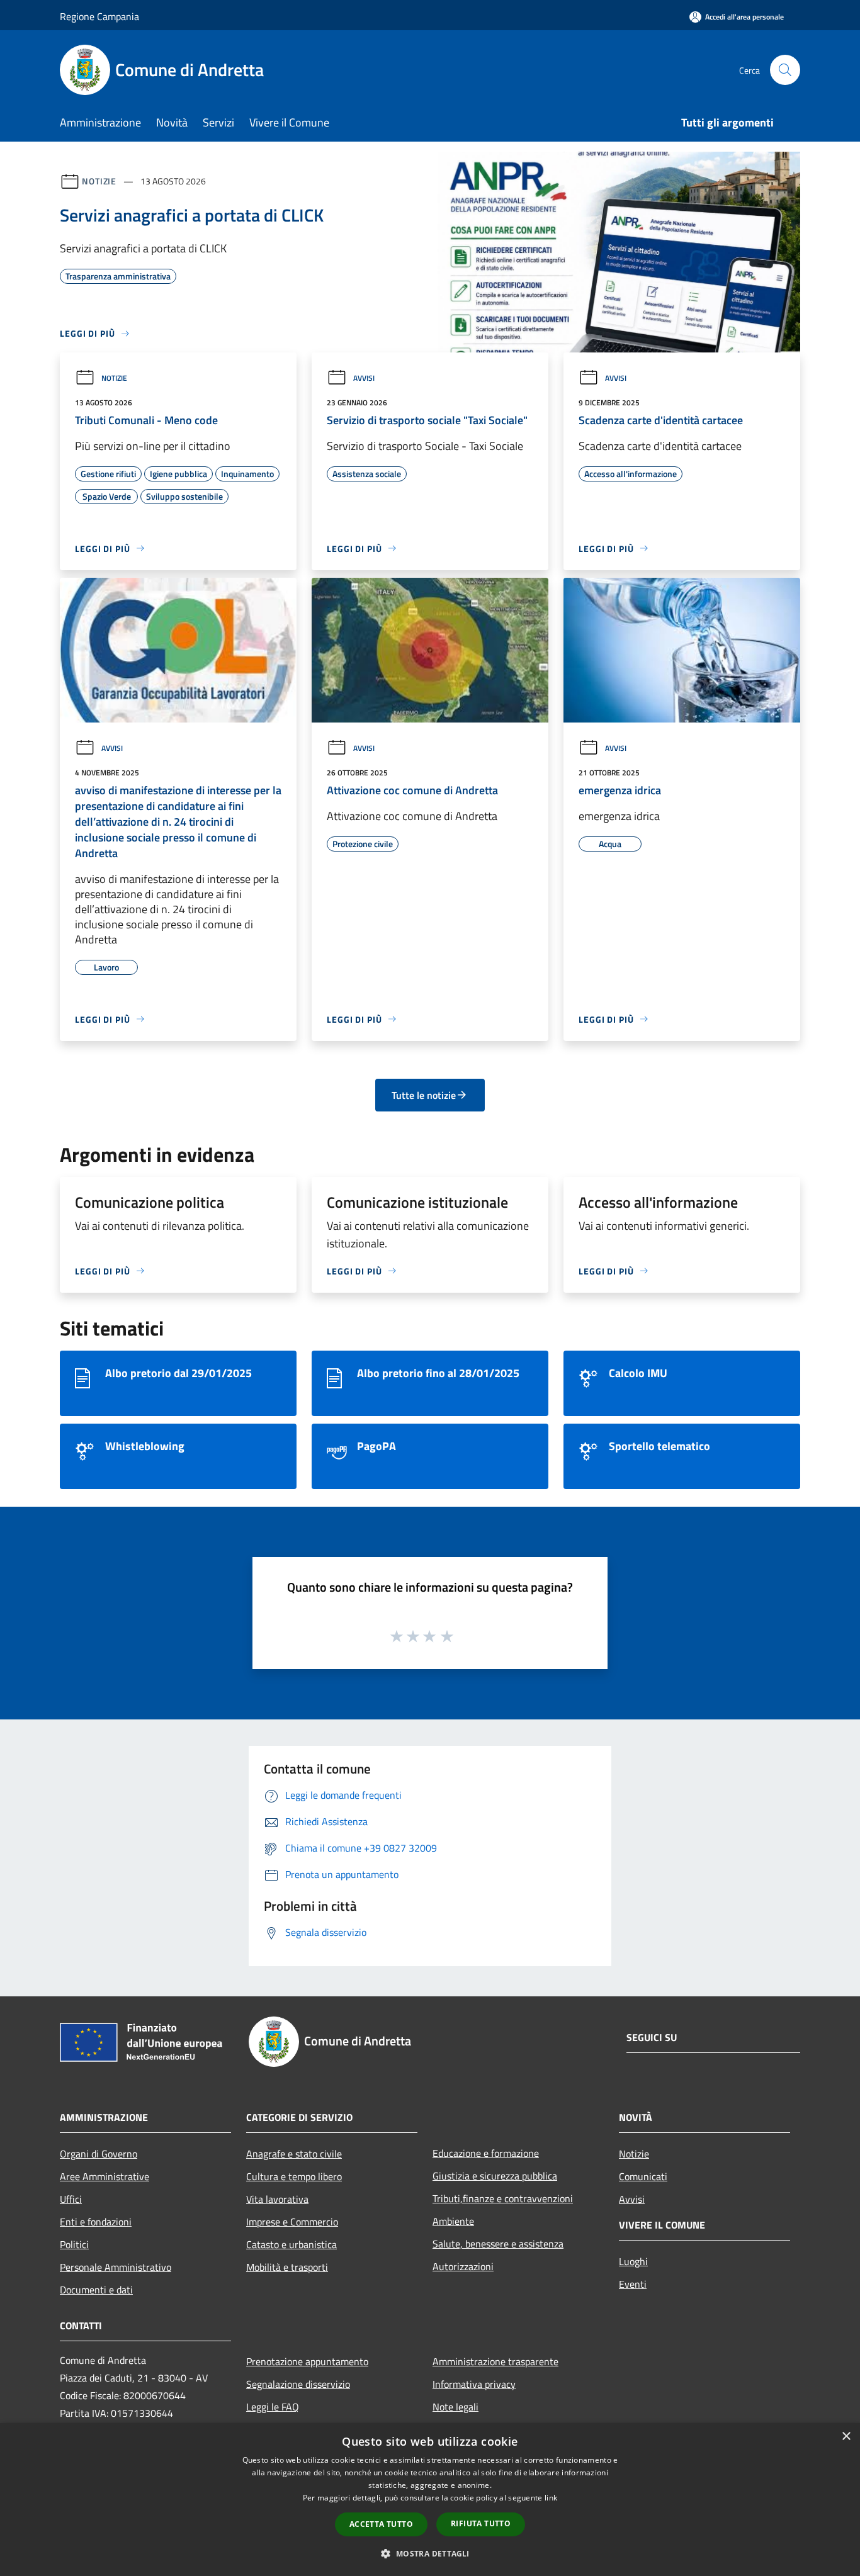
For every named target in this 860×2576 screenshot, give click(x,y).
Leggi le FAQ (273, 2407)
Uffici (71, 2199)
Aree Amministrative (105, 2176)
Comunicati (643, 2176)
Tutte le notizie (424, 1095)
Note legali (455, 2407)
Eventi (633, 2284)
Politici (74, 2244)
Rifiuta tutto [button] (481, 2523)
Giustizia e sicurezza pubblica (495, 2176)
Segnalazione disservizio (298, 2384)
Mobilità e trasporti (287, 2267)
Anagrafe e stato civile (294, 2154)
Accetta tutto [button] (381, 2524)
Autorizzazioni (463, 2266)
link (551, 2498)
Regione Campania (99, 16)
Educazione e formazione (486, 2153)
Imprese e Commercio (292, 2222)
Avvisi (364, 378)
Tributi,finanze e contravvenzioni (503, 2198)
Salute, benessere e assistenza (498, 2244)
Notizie (99, 181)
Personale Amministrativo (116, 2267)
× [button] (846, 2437)
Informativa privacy (474, 2384)
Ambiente (453, 2221)
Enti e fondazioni (96, 2222)
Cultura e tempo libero (294, 2176)
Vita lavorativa (277, 2199)
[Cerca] (785, 70)
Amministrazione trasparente (495, 2361)
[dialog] (430, 2500)
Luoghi (633, 2261)
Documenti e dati (96, 2290)
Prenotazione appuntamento (307, 2361)
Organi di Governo (99, 2154)
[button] (430, 2553)
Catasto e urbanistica (291, 2244)
